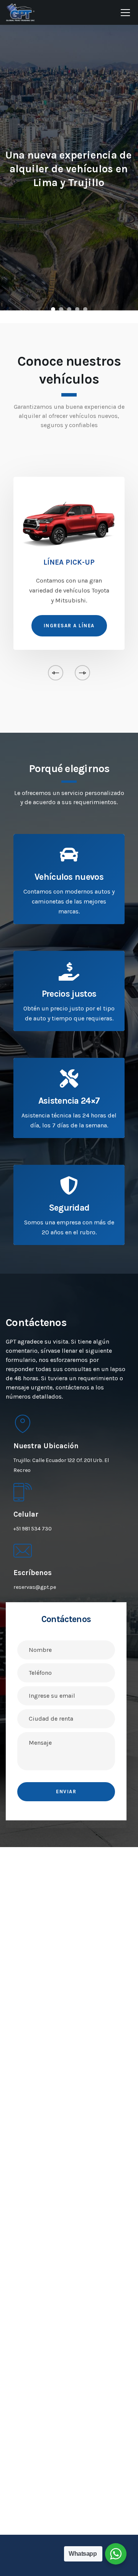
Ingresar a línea (69, 626)
